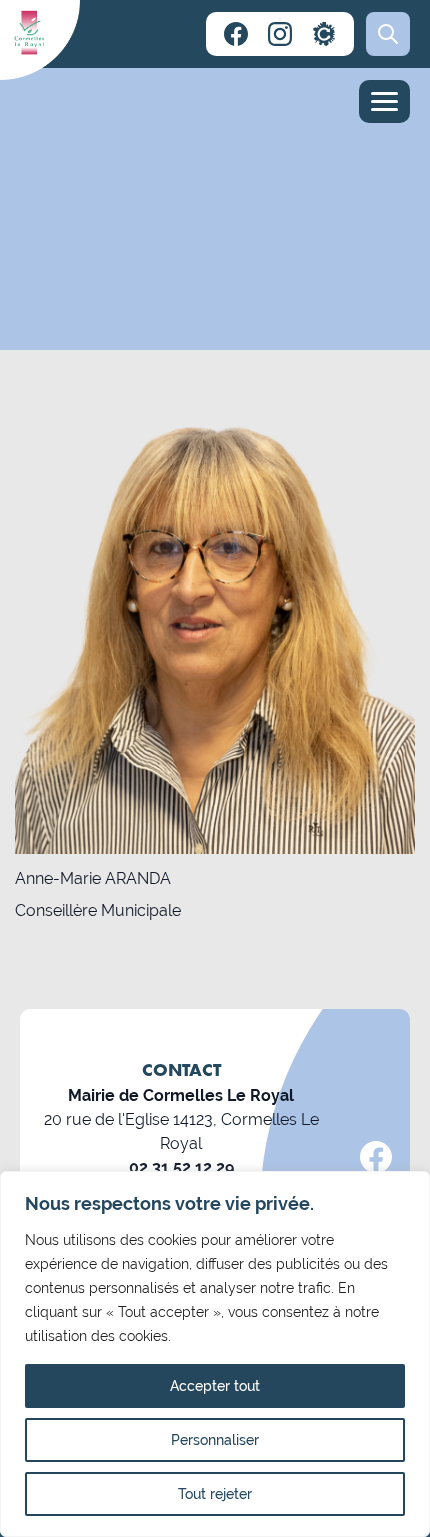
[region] (215, 1354)
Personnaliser (215, 1440)
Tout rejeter (215, 1494)
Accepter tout (215, 1386)
